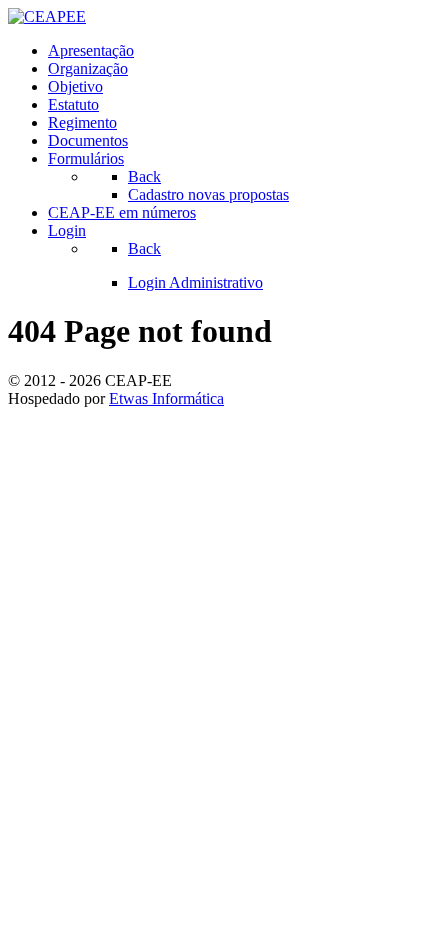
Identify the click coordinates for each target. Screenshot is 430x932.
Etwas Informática (166, 398)
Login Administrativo (195, 282)
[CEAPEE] (47, 16)
